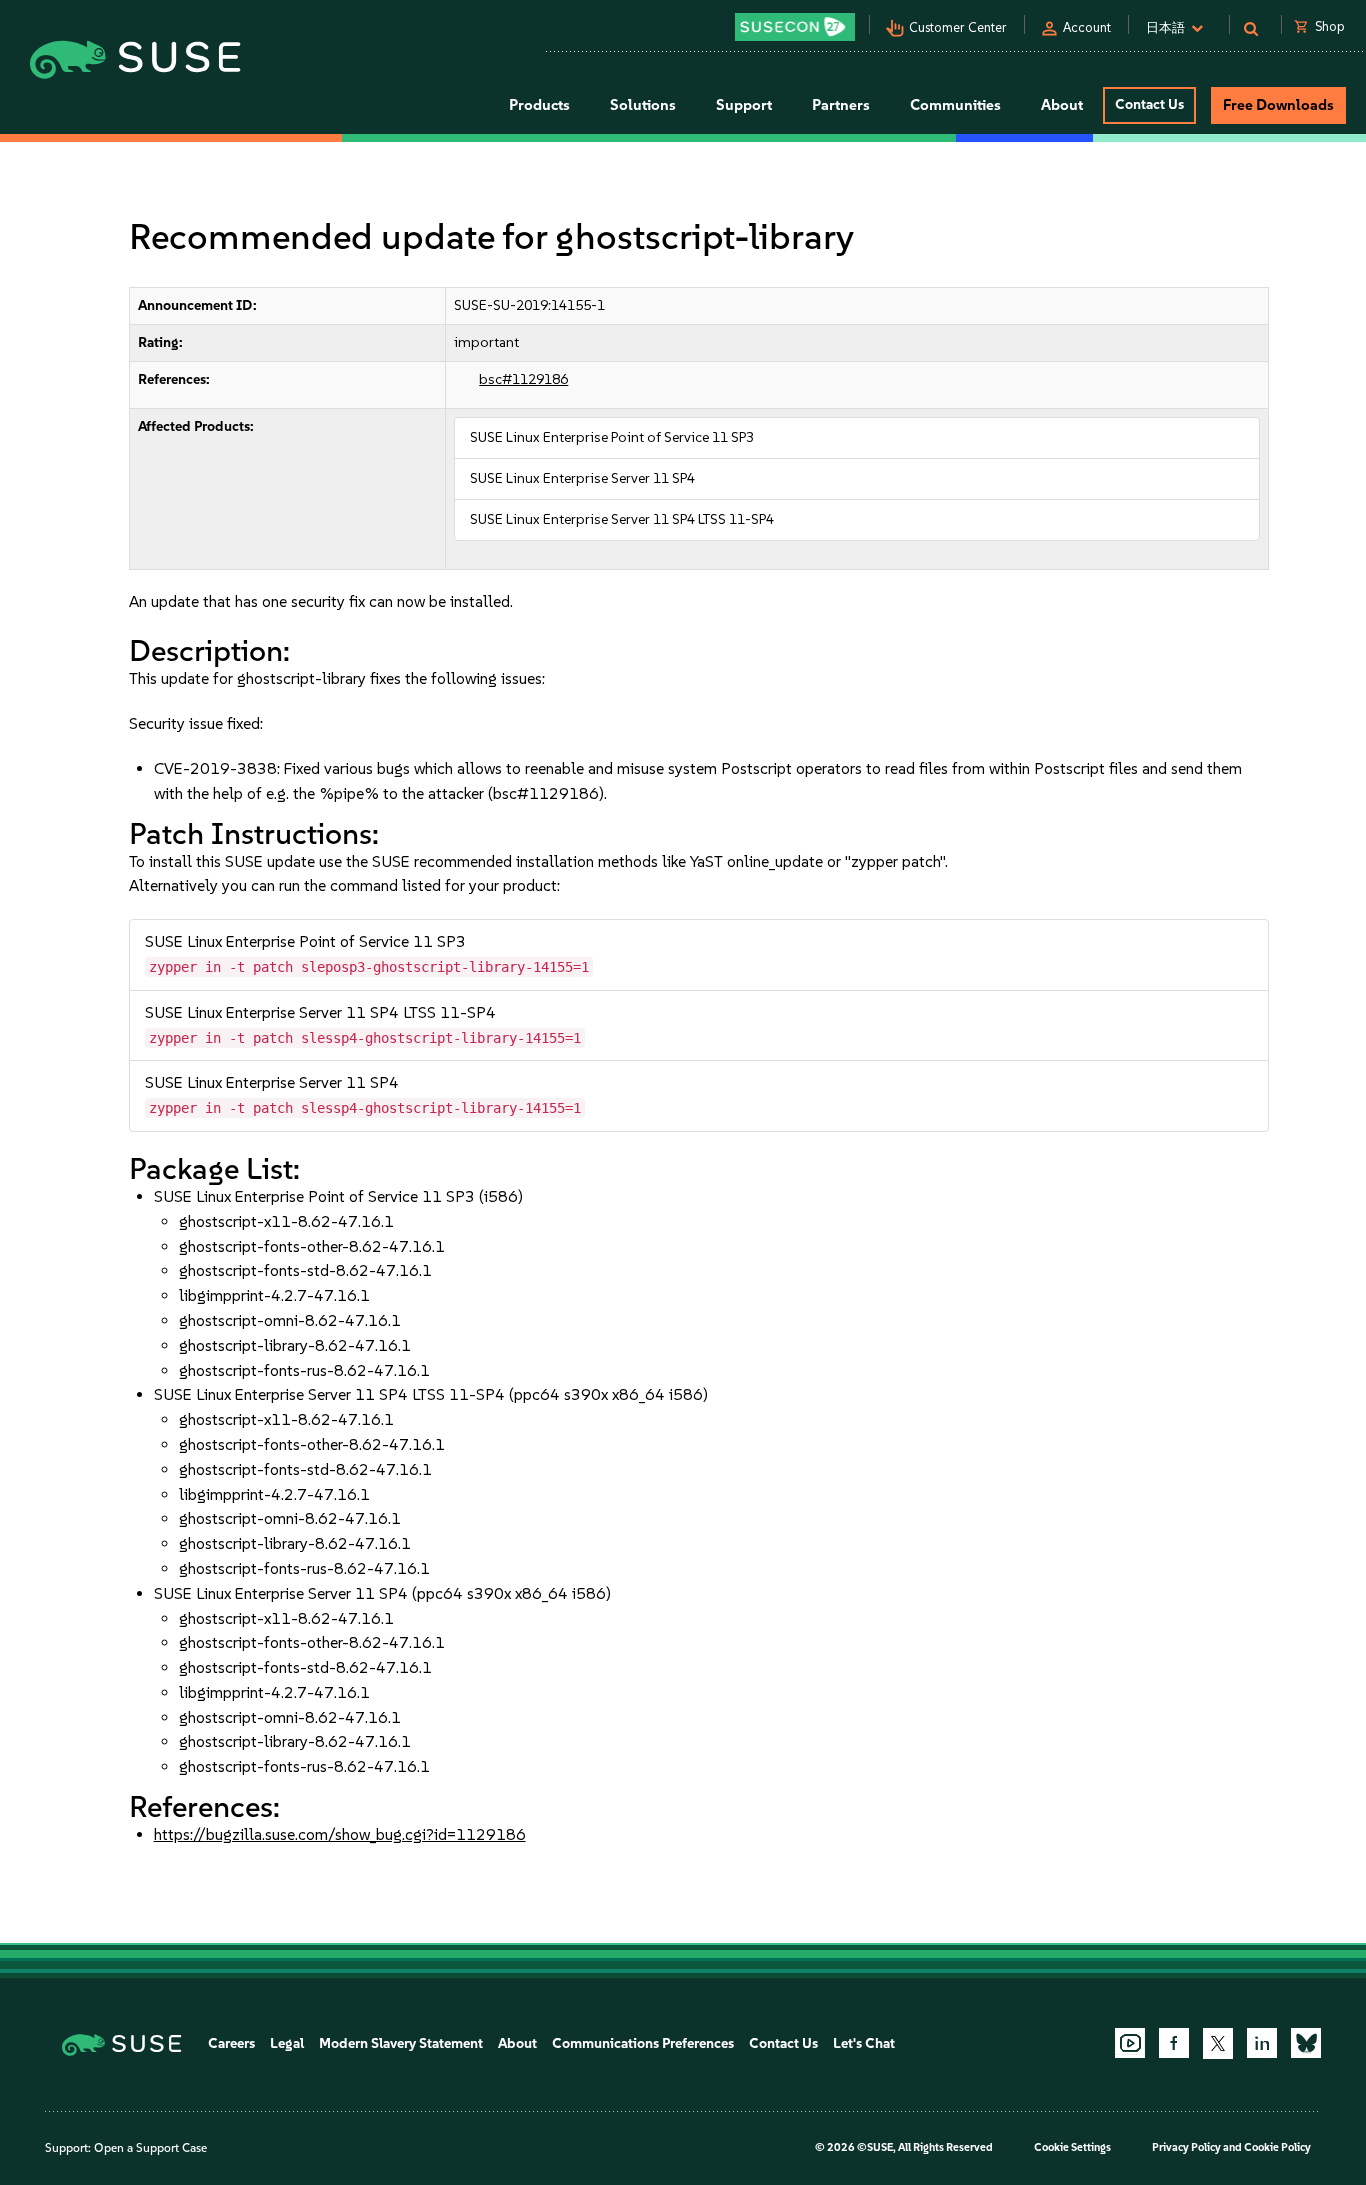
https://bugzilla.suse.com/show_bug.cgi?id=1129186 (340, 1834)
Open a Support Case (150, 2148)
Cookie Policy (1277, 2147)
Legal (287, 2043)
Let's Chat (864, 2043)
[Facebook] (1174, 2043)
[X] (1218, 2043)
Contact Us (1149, 104)
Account (1087, 27)
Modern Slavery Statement (401, 2043)
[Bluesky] (1306, 2043)
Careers (231, 2043)
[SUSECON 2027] (795, 27)
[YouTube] (1130, 2043)
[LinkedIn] (1262, 2043)
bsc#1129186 (523, 379)
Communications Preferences (643, 2043)
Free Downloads (1278, 105)
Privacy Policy (1186, 2147)
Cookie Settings (1072, 2147)
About (517, 2043)
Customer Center (958, 27)
